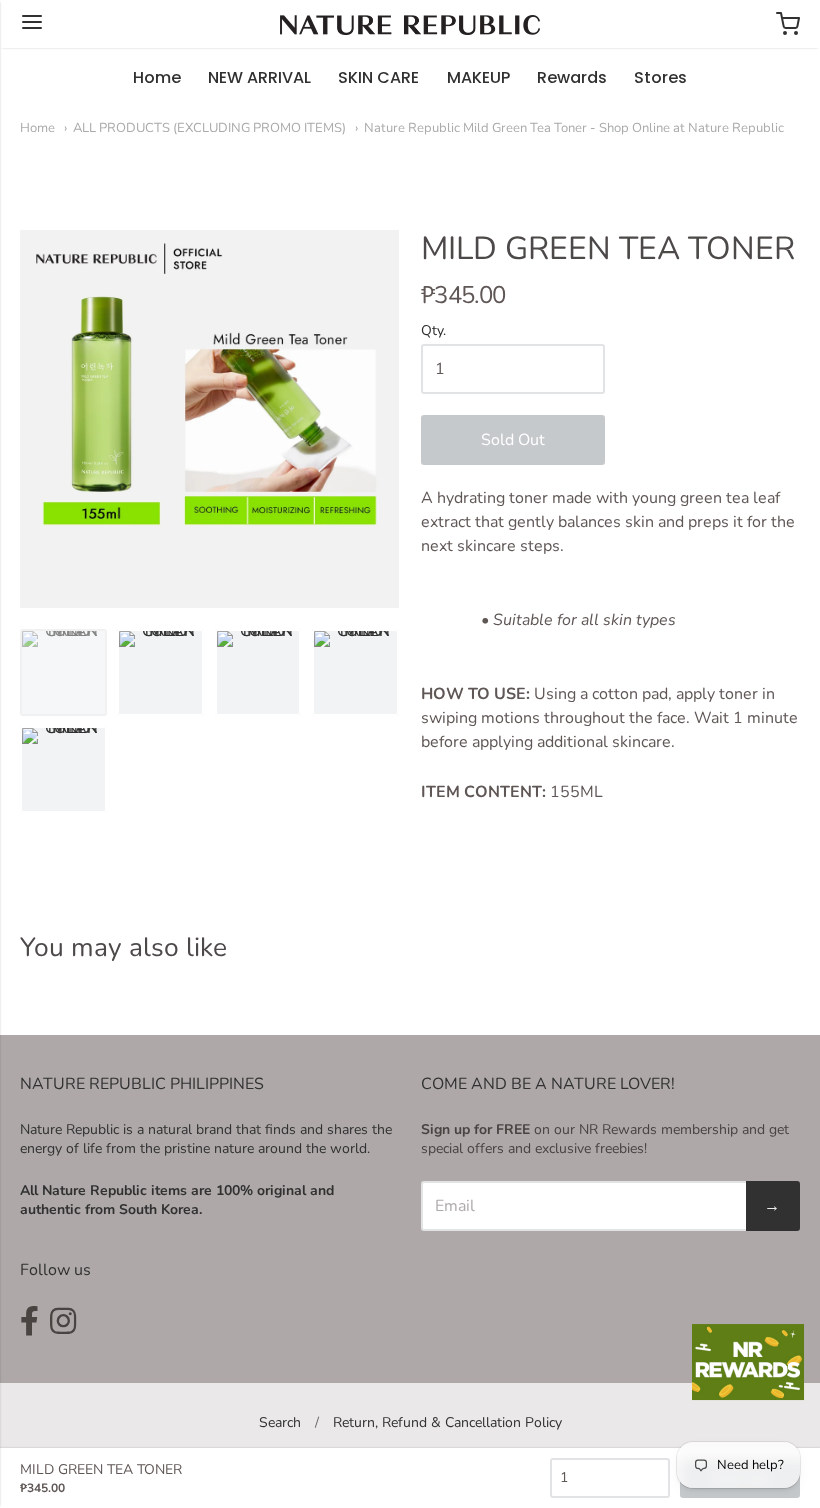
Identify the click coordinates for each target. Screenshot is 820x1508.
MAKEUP (478, 77)
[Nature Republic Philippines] (410, 25)
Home (157, 77)
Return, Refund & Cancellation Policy (447, 1422)
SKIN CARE (378, 77)
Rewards (572, 77)
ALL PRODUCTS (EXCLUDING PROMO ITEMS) (209, 128)
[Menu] (32, 24)
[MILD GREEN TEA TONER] (63, 672)
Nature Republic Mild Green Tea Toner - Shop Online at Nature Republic (574, 128)
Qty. (433, 331)
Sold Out (513, 440)
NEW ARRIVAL (259, 77)
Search (280, 1422)
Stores (660, 77)
